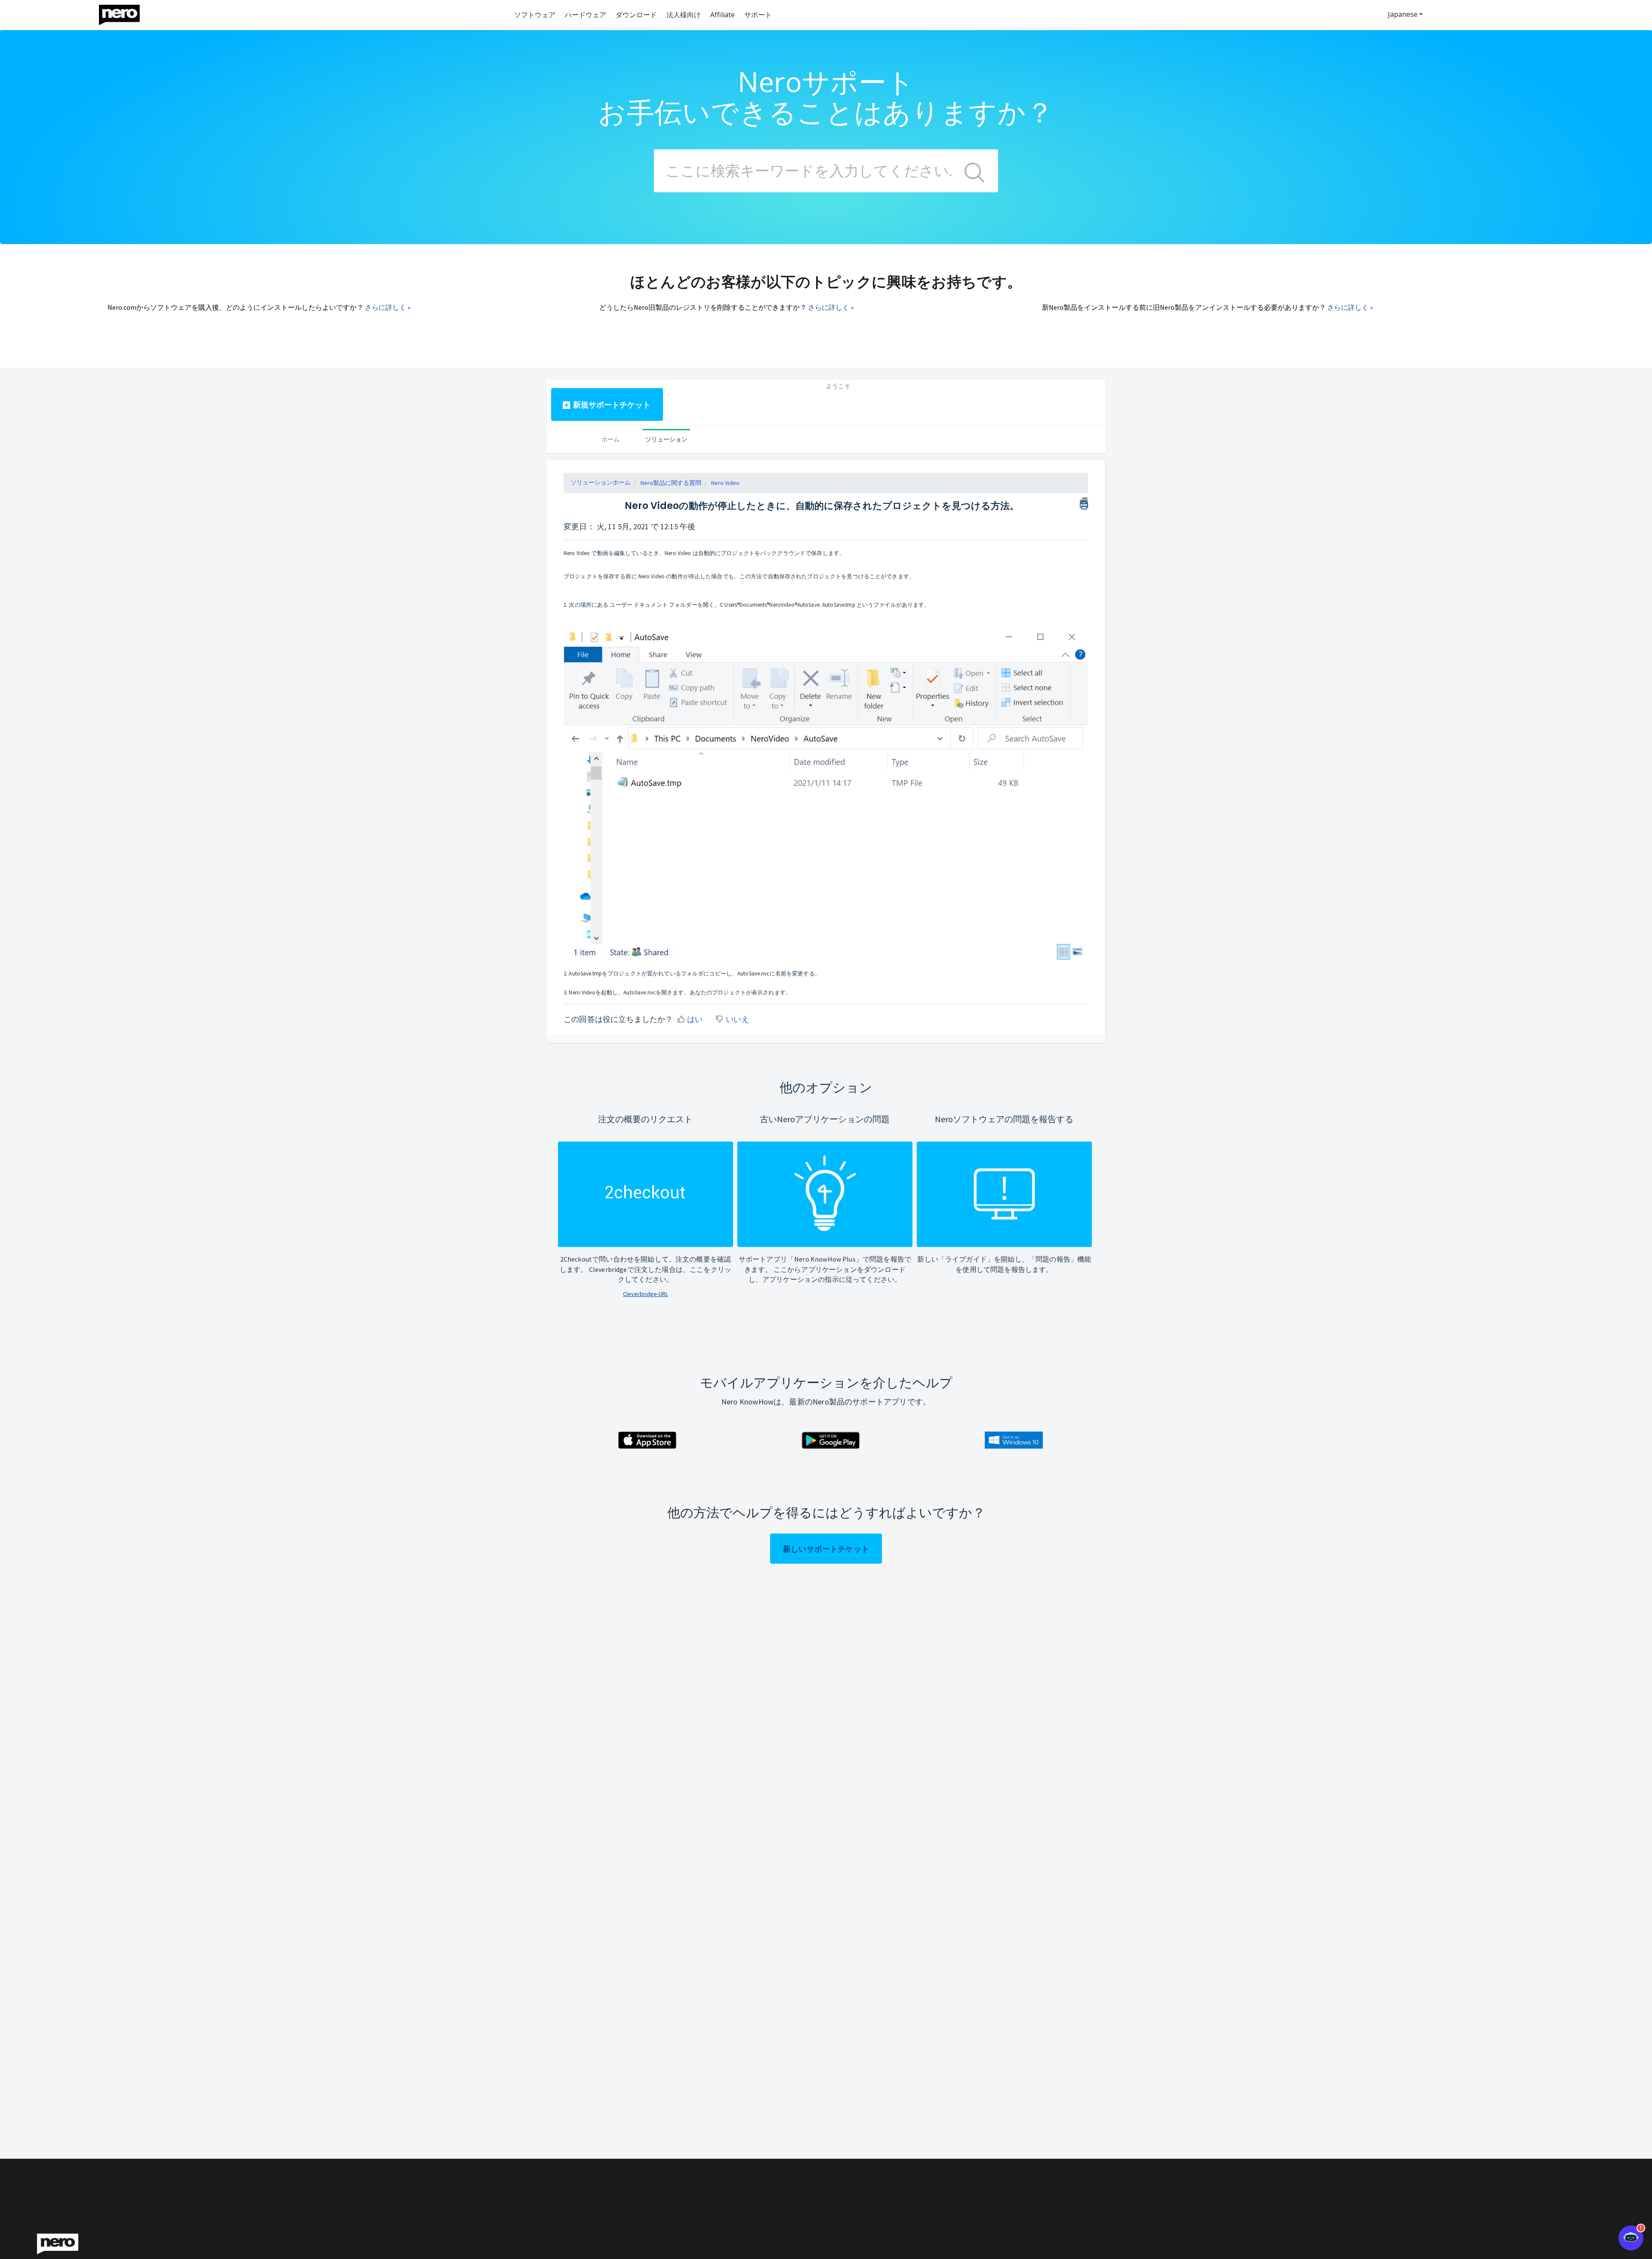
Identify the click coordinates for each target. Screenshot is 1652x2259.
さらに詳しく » (388, 307)
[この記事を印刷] (1084, 502)
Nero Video (725, 483)
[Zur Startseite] (125, 13)
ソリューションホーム (601, 482)
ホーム (610, 439)
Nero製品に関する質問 (671, 483)
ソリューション (666, 439)
